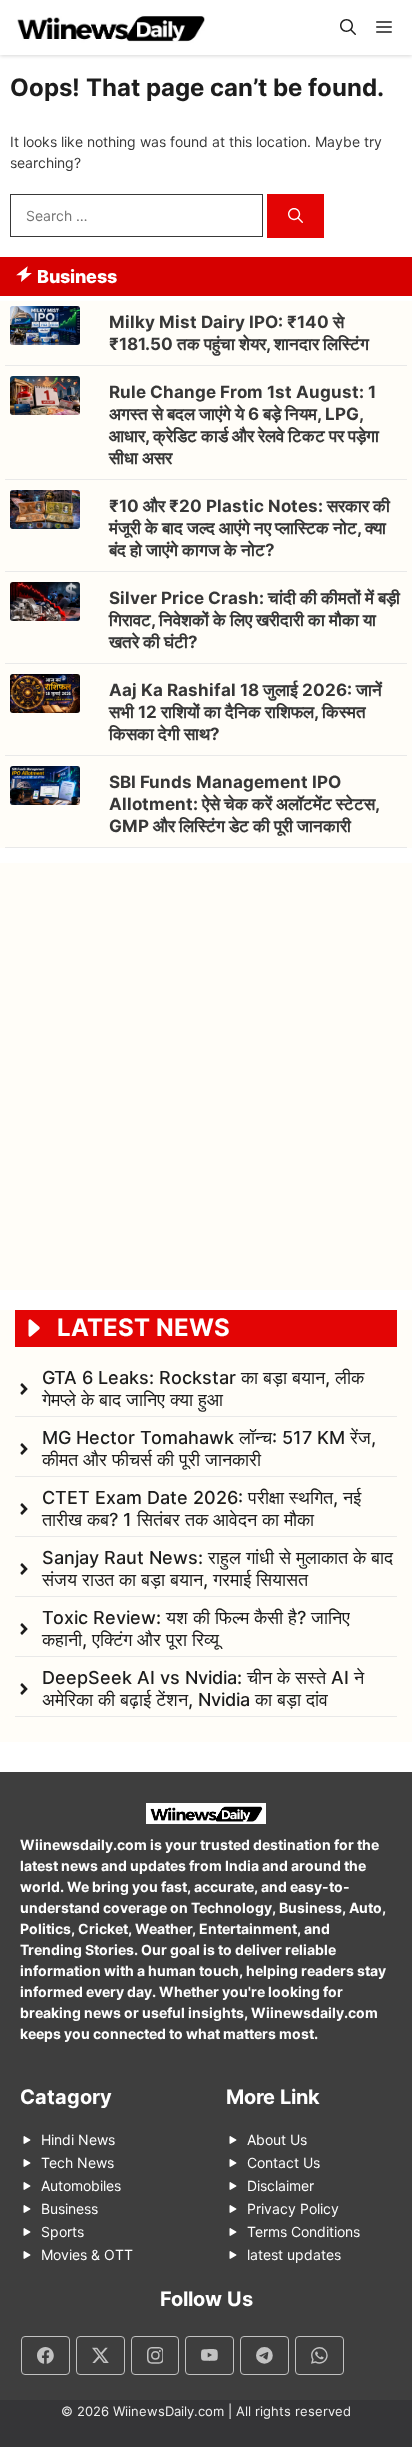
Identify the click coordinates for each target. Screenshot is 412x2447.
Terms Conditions (303, 2231)
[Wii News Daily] (110, 27)
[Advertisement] (206, 1069)
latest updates (294, 2254)
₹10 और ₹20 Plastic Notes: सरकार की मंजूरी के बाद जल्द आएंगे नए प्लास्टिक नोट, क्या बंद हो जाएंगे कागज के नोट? (249, 528)
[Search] (295, 216)
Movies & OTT (87, 2254)
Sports (62, 2231)
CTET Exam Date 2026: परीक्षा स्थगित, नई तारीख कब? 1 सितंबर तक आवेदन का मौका (201, 1508)
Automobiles (81, 2185)
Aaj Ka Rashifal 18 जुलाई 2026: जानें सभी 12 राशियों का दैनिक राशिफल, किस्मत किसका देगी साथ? (245, 712)
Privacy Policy (293, 2208)
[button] (348, 27)
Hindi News (78, 2139)
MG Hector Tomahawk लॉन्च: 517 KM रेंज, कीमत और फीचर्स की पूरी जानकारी (209, 1448)
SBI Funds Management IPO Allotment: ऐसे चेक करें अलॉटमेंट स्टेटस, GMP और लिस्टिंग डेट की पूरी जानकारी (244, 804)
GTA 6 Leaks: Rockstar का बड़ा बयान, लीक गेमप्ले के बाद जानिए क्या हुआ (203, 1388)
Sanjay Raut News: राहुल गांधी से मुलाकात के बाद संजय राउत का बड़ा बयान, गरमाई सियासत (217, 1568)
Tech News (77, 2162)
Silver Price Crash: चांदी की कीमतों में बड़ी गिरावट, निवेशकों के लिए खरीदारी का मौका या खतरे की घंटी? (254, 620)
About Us (277, 2139)
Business (69, 2208)
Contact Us (283, 2162)
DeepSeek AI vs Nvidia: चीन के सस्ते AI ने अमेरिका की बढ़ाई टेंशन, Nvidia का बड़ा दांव (203, 1688)
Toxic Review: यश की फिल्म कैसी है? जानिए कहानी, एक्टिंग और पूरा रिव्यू (196, 1628)
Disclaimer (280, 2185)
